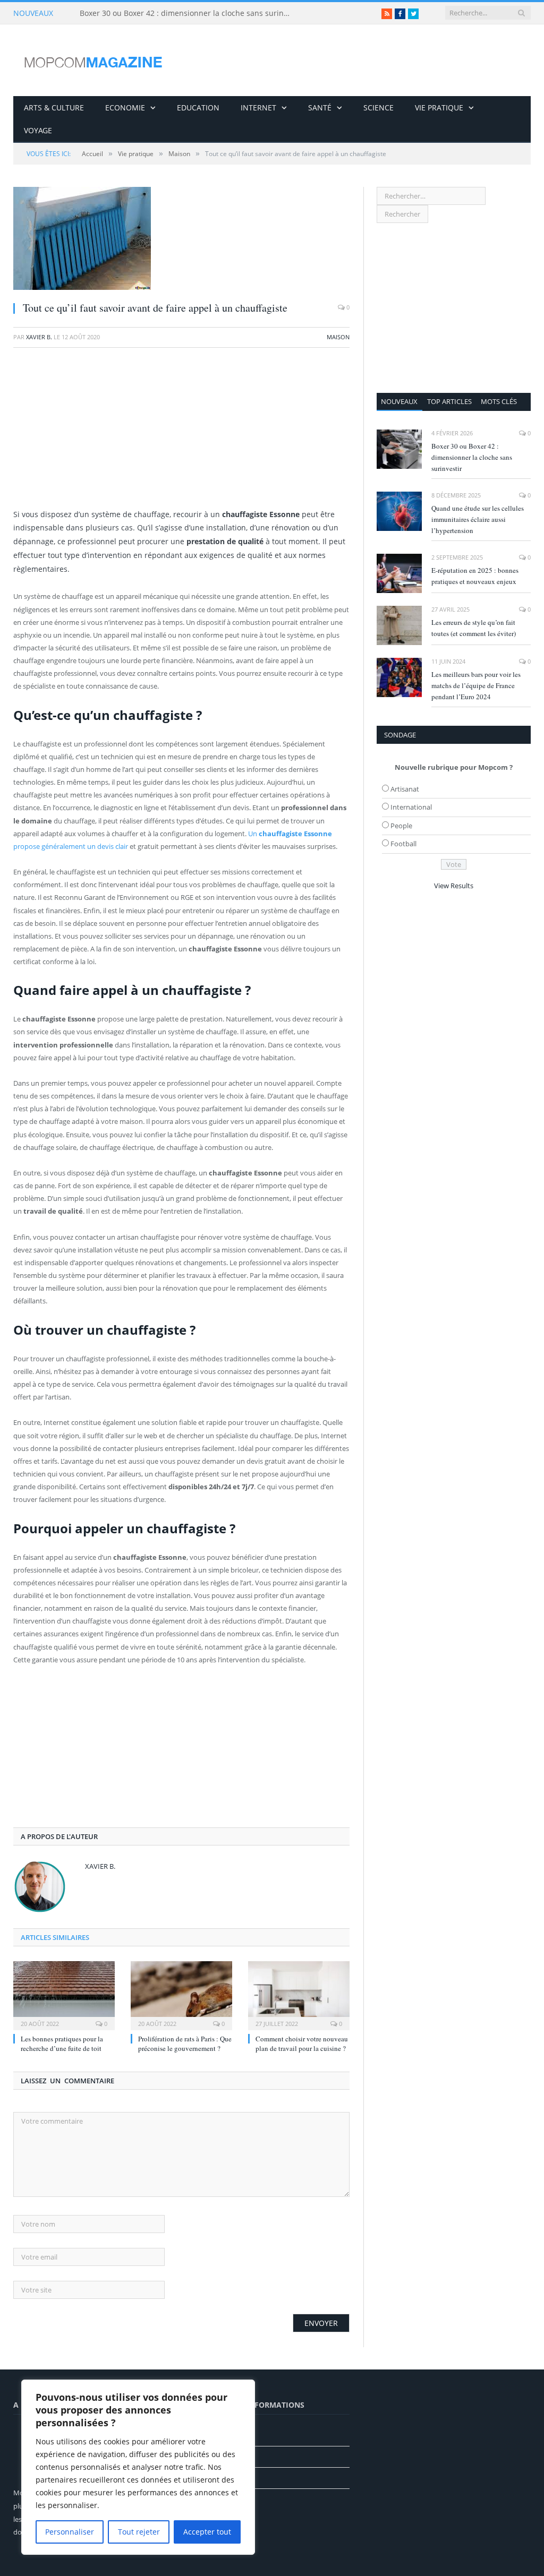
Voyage (38, 130)
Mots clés (499, 401)
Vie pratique (439, 108)
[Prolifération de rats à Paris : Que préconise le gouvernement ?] (181, 1994)
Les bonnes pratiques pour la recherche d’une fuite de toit (62, 2043)
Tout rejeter (139, 2532)
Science (379, 108)
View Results (454, 886)
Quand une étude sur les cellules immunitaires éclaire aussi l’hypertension (478, 519)
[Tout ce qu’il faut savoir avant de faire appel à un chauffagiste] (181, 240)
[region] (138, 2467)
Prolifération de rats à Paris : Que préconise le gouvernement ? (185, 2043)
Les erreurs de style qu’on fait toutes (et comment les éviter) (474, 628)
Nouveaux (399, 401)
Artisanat (405, 789)
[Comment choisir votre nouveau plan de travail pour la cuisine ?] (299, 1994)
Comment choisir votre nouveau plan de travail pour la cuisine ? (302, 2043)
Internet (258, 108)
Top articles (449, 401)
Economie (125, 108)
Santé (320, 108)
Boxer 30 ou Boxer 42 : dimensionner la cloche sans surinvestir (189, 13)
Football (403, 844)
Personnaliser (70, 2532)
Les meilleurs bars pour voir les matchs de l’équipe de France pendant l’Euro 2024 (476, 685)
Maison (338, 337)
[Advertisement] (181, 433)
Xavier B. (39, 337)
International (411, 807)
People (401, 826)
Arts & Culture (54, 108)
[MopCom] (93, 60)
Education (198, 108)
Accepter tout (207, 2532)
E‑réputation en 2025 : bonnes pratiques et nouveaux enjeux (475, 576)
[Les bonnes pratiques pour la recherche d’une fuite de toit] (64, 1994)
